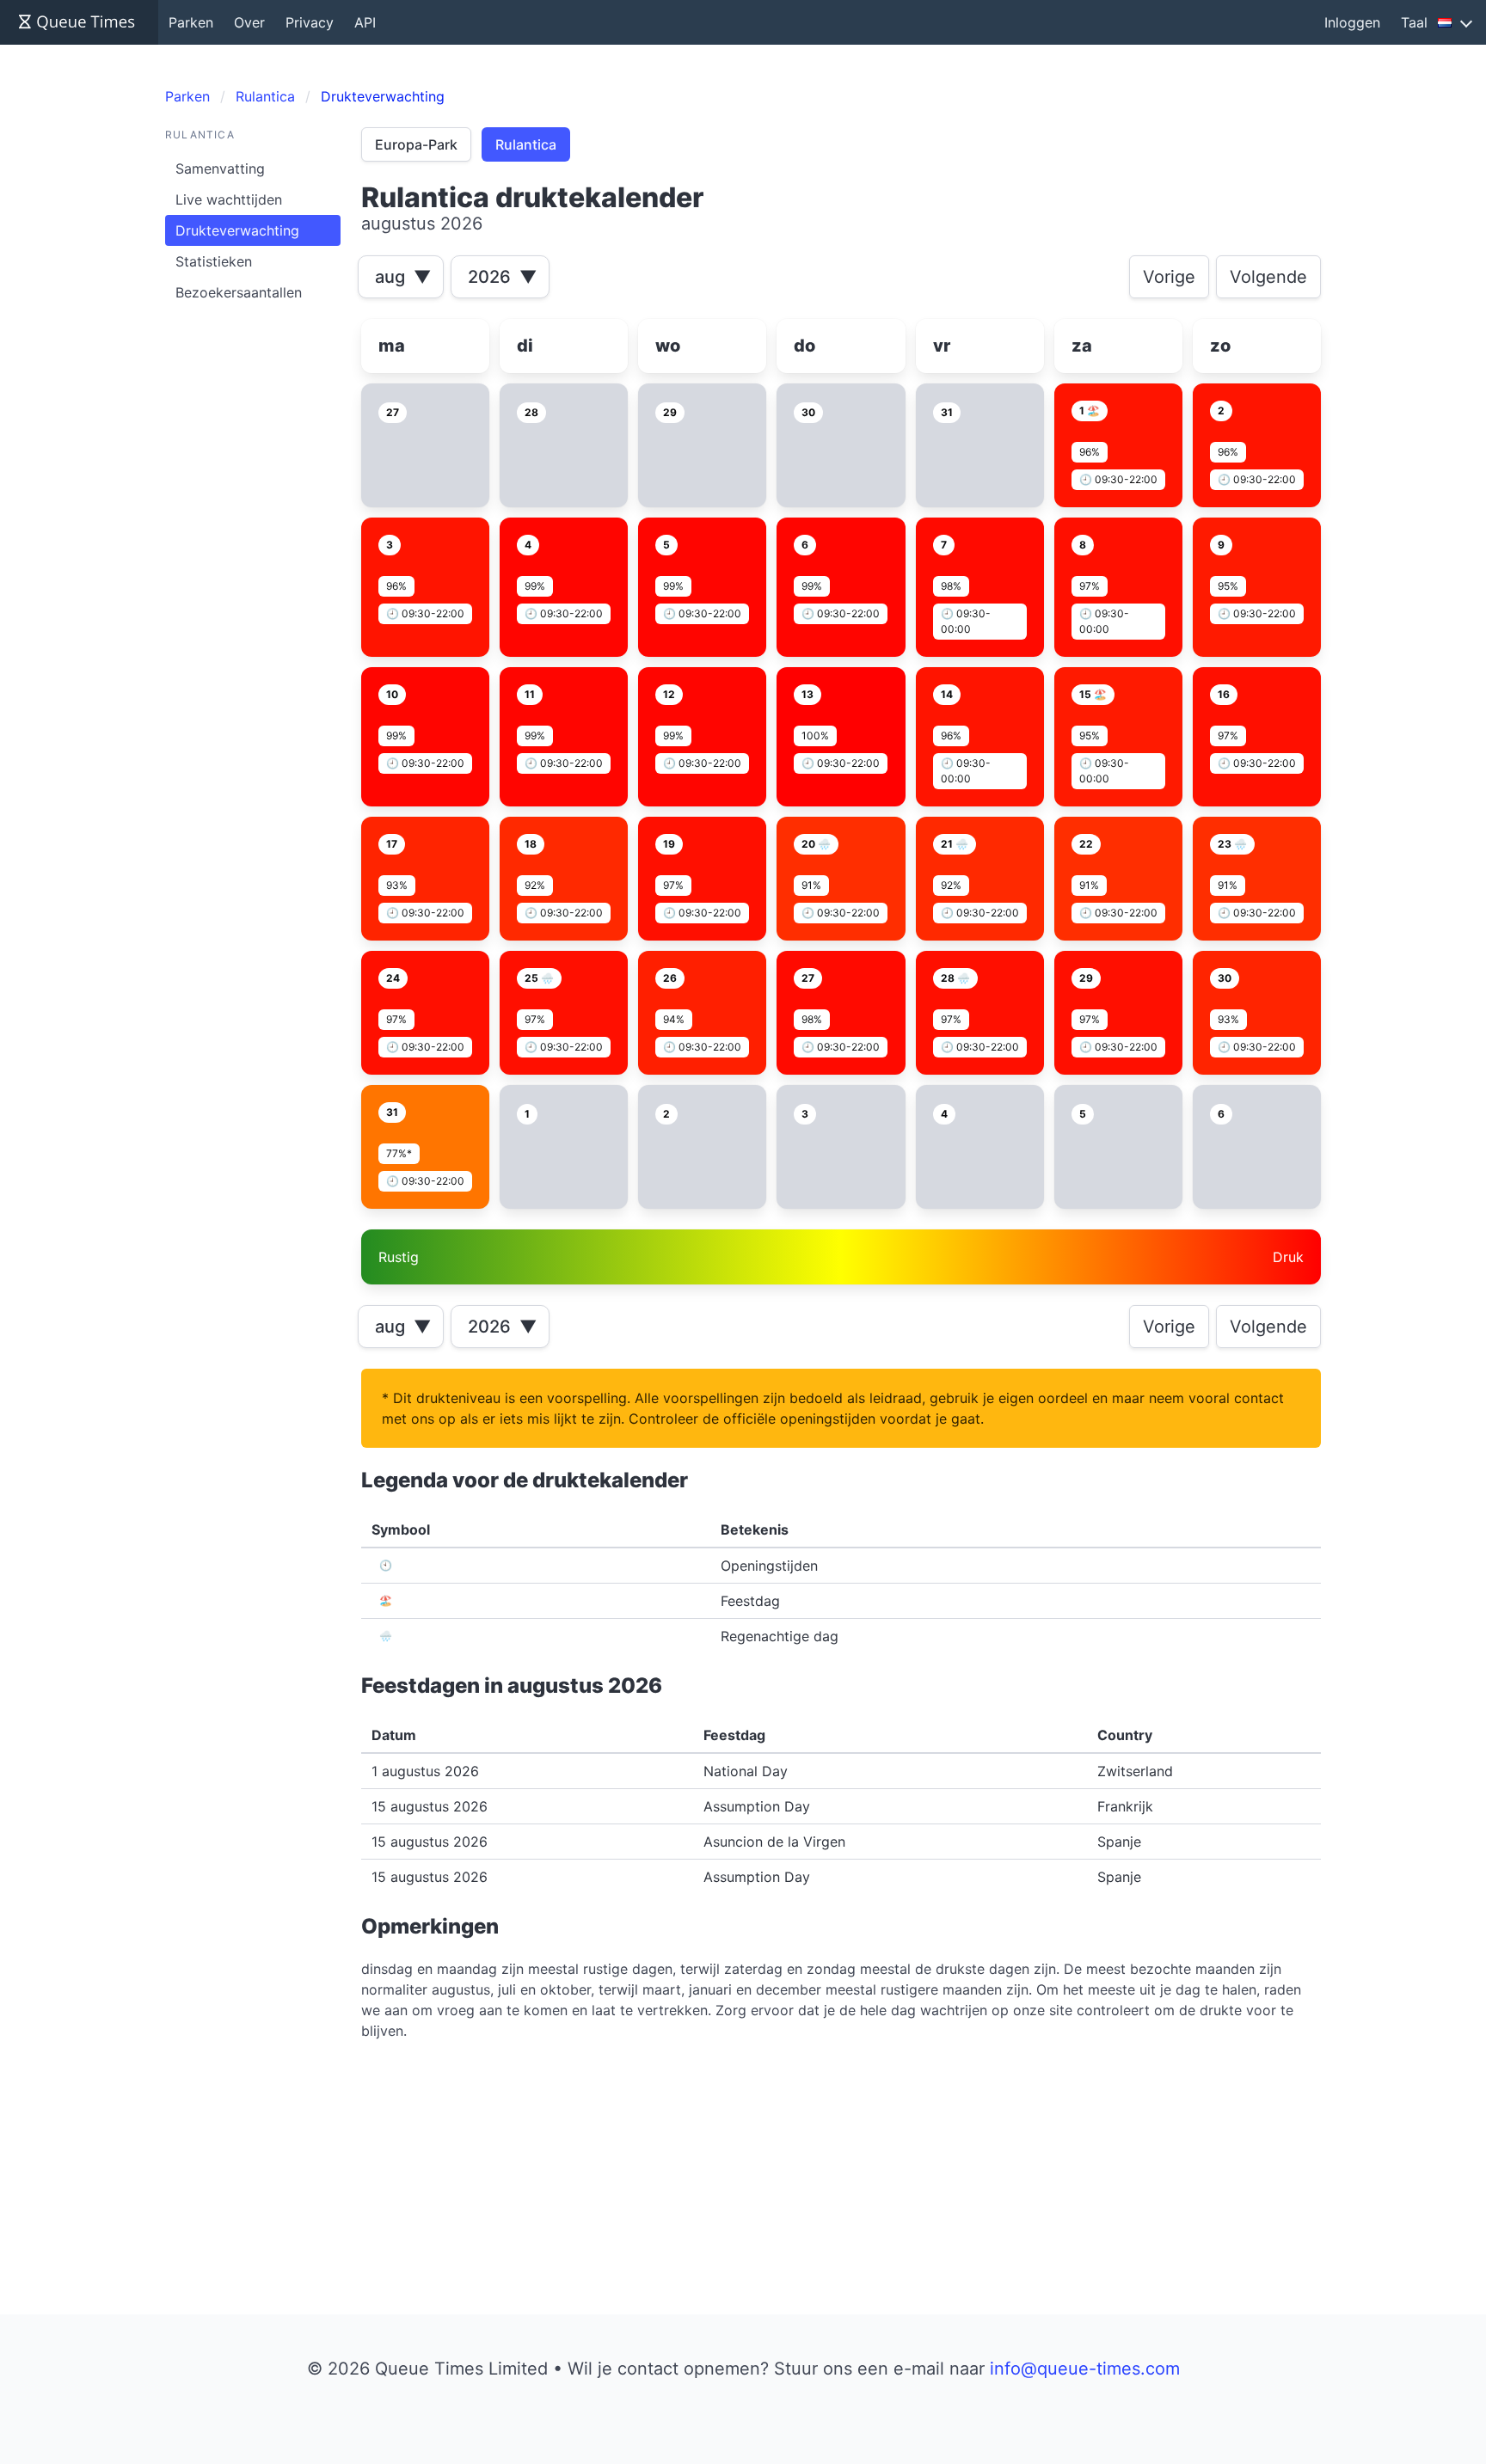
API (365, 22)
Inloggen (1352, 22)
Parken (191, 22)
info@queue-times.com (1085, 2369)
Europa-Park (416, 144)
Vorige (1169, 277)
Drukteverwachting (237, 230)
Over (249, 22)
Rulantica (526, 144)
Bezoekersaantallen (239, 292)
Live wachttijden (229, 199)
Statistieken (214, 261)
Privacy (310, 22)
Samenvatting (220, 169)
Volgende (1268, 277)
